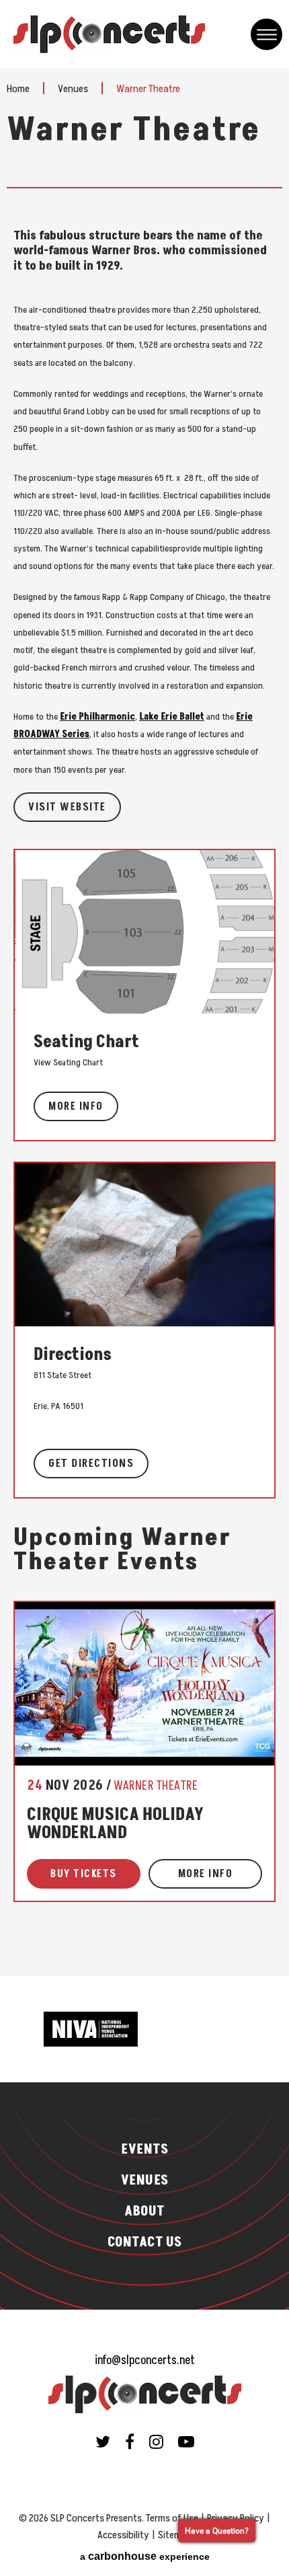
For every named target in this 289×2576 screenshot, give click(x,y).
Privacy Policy (236, 2518)
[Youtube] (186, 2441)
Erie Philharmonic (97, 717)
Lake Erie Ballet (172, 717)
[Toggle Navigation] (266, 35)
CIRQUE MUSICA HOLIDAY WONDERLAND (115, 1824)
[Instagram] (156, 2441)
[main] (144, 1022)
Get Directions (91, 1464)
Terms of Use (172, 2518)
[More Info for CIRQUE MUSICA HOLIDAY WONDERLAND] (144, 1683)
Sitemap (175, 2535)
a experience (145, 2556)
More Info (76, 1106)
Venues (73, 89)
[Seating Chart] (144, 931)
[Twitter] (103, 2441)
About (144, 2211)
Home (18, 89)
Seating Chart (86, 1042)
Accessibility (123, 2535)
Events (144, 2150)
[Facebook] (130, 2441)
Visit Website (67, 807)
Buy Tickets (84, 1874)
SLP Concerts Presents (109, 34)
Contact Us (145, 2242)
